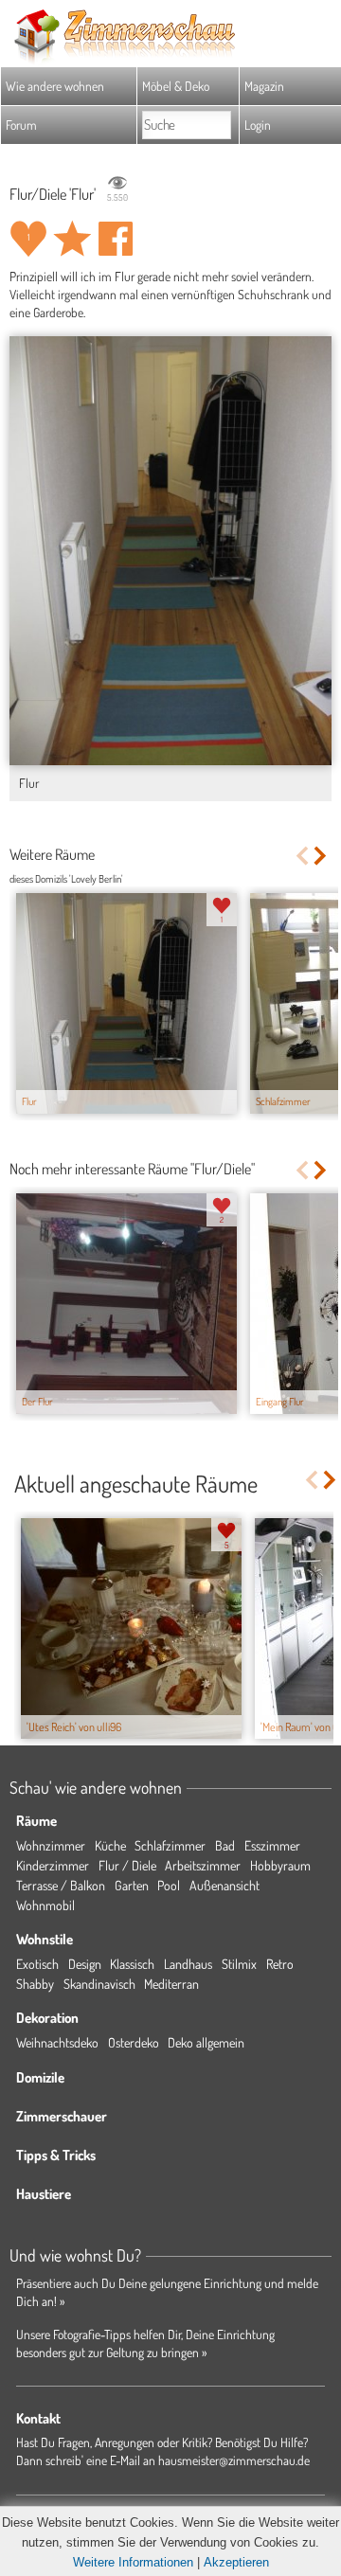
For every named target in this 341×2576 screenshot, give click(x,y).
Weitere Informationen (133, 2562)
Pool (169, 1885)
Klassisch (132, 1964)
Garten (132, 1885)
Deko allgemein (206, 2042)
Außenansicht (224, 1885)
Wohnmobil (45, 1905)
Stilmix (239, 1964)
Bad (225, 1845)
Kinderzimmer (53, 1865)
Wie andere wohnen (55, 86)
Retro (280, 1964)
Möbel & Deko (176, 86)
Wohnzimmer (51, 1845)
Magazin (264, 86)
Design (85, 1964)
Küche (110, 1845)
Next (322, 856)
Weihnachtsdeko (57, 2042)
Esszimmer (272, 1845)
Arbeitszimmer (203, 1865)
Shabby (35, 1984)
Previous (302, 856)
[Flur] (170, 551)
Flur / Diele (127, 1865)
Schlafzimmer (170, 1845)
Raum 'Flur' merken (72, 239)
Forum (21, 125)
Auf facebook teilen (116, 239)
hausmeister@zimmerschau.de (234, 2460)
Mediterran (171, 1984)
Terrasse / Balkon (61, 1885)
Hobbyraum (280, 1865)
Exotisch (37, 1964)
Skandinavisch (99, 1984)
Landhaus (188, 1964)
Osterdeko (134, 2042)
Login (258, 125)
